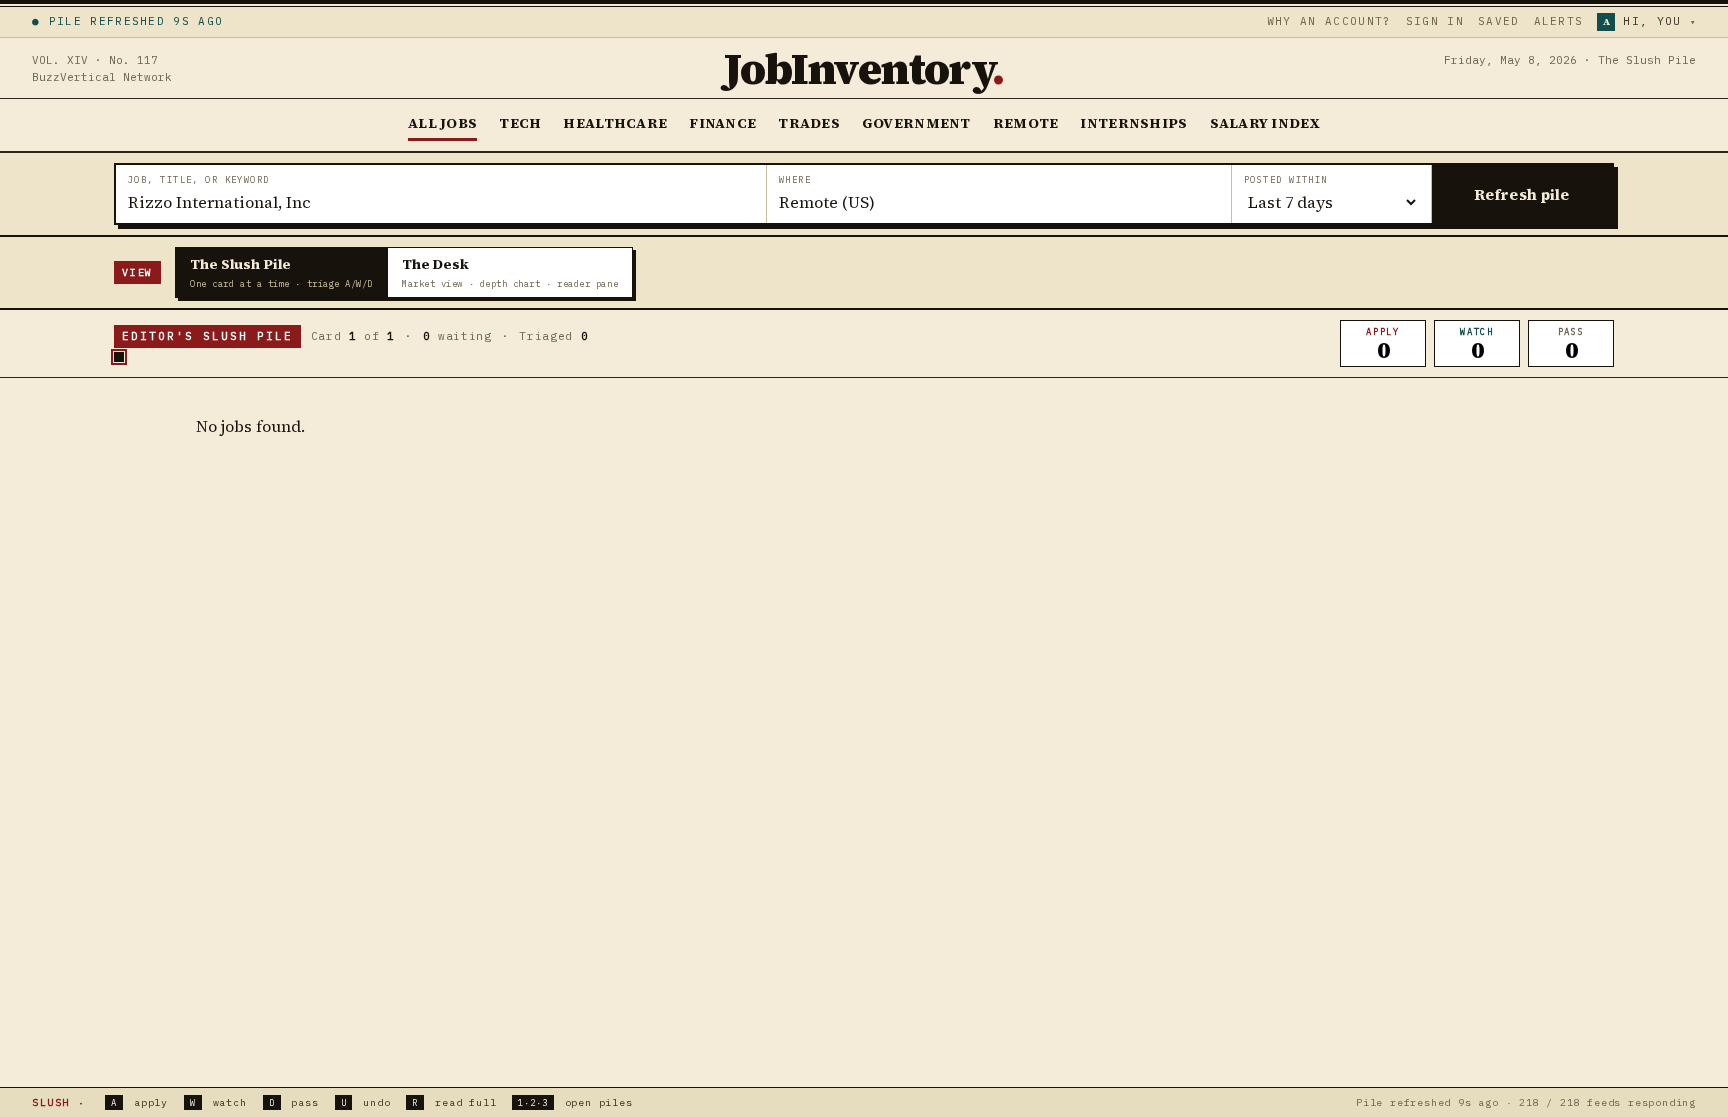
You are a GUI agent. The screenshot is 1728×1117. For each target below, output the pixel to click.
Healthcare (615, 123)
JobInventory (864, 68)
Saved (1499, 21)
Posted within (1286, 179)
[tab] (282, 272)
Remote (1026, 123)
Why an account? (1329, 21)
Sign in (1435, 21)
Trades (809, 123)
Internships (1133, 123)
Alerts (1559, 21)
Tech (520, 123)
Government (916, 123)
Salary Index (1265, 123)
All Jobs (442, 123)
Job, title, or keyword (199, 179)
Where (795, 179)
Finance (722, 123)
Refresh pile (1522, 194)
